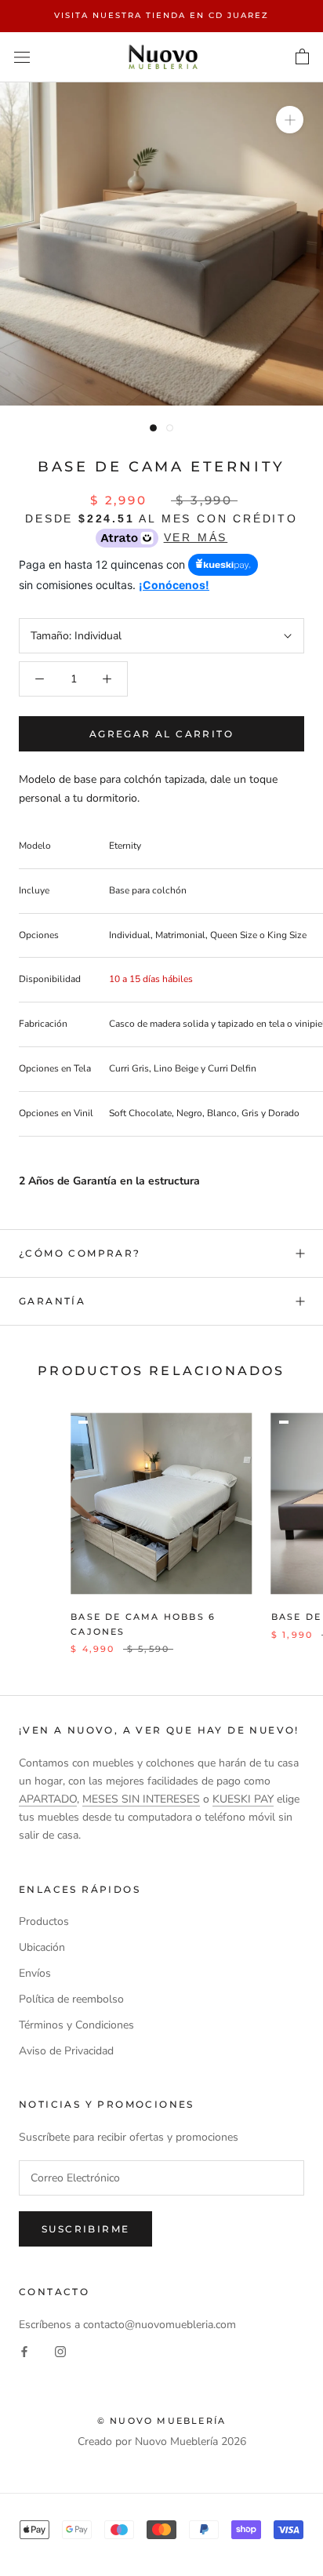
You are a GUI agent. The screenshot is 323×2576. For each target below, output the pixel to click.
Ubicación (42, 1947)
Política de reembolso (71, 1999)
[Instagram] (60, 2351)
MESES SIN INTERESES (141, 1799)
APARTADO (48, 1799)
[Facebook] (24, 2351)
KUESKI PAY (243, 1799)
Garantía (52, 1301)
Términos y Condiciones (76, 2025)
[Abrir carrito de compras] (302, 57)
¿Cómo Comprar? (80, 1253)
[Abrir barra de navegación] (22, 57)
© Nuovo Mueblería (161, 2421)
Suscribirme (85, 2229)
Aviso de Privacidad (66, 2051)
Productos (44, 1921)
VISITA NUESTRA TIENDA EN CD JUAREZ (161, 15)
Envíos (35, 1973)
